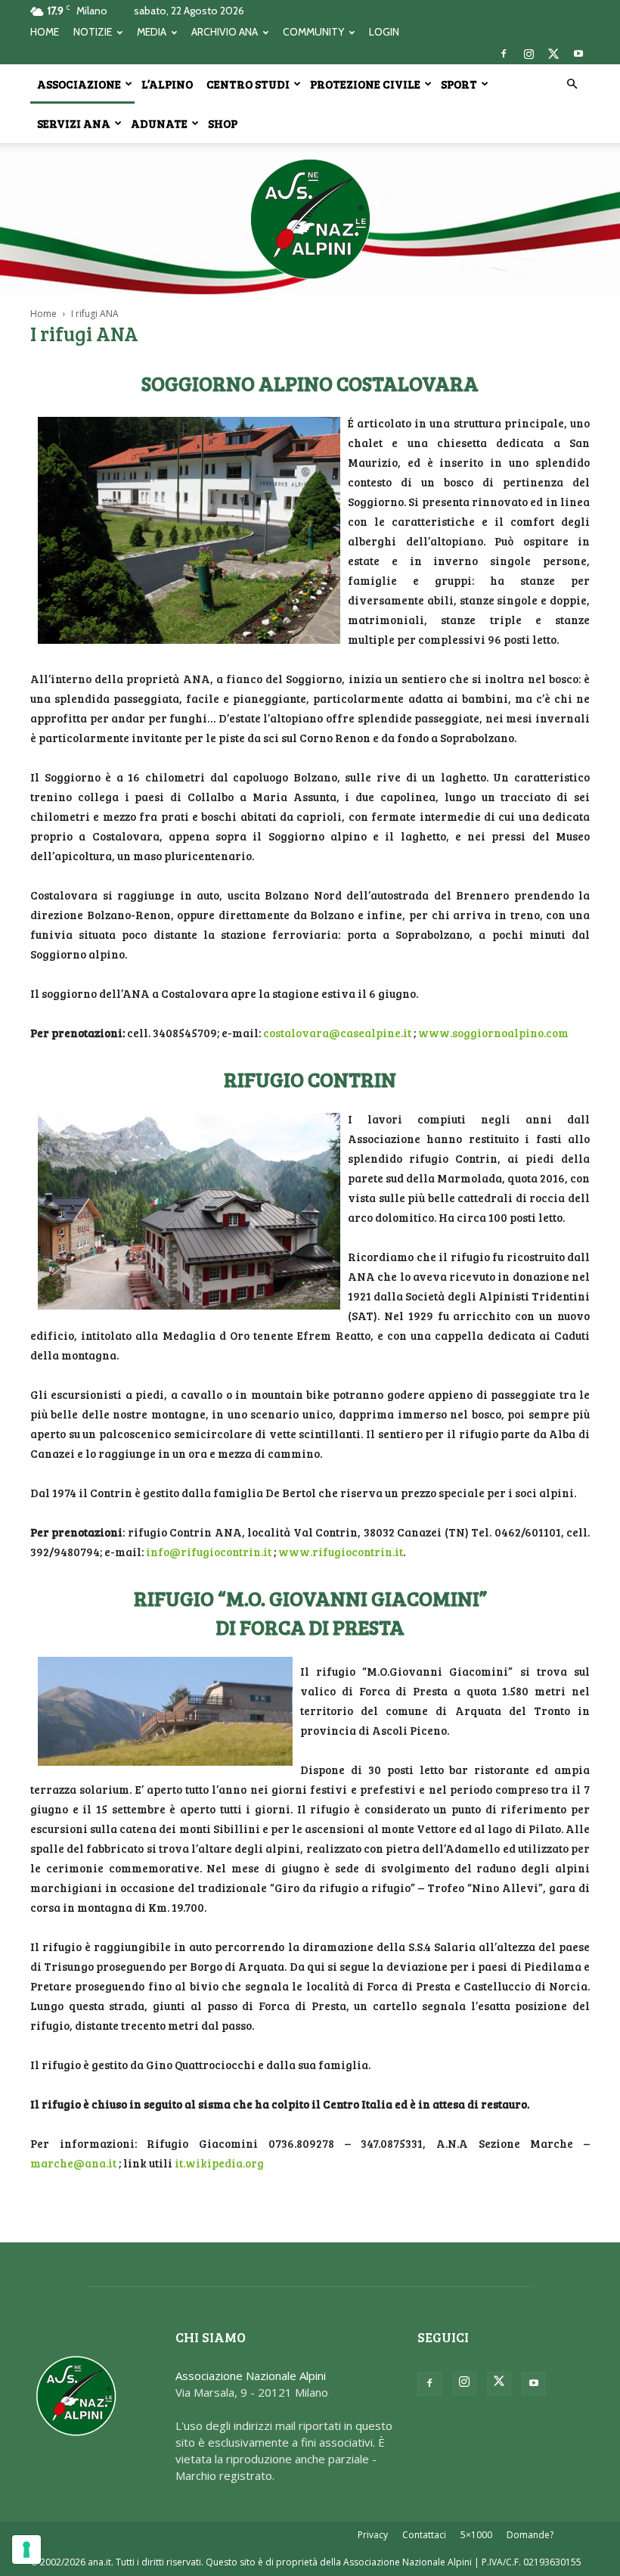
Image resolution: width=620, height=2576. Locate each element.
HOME (45, 32)
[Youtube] (578, 54)
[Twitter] (553, 54)
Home (43, 314)
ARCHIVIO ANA (225, 32)
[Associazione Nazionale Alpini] (310, 219)
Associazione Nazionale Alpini (251, 2376)
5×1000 (476, 2535)
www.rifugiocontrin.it (341, 1552)
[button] (572, 84)
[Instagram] (529, 54)
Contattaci (424, 2535)
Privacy (373, 2535)
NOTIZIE (93, 32)
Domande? (530, 2535)
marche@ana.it (73, 2163)
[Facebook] (504, 54)
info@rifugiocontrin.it (209, 1552)
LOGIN (384, 32)
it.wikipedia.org (219, 2163)
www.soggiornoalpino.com (493, 1033)
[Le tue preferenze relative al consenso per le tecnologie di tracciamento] (26, 2550)
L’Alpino (167, 84)
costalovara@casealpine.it (337, 1033)
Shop (223, 123)
